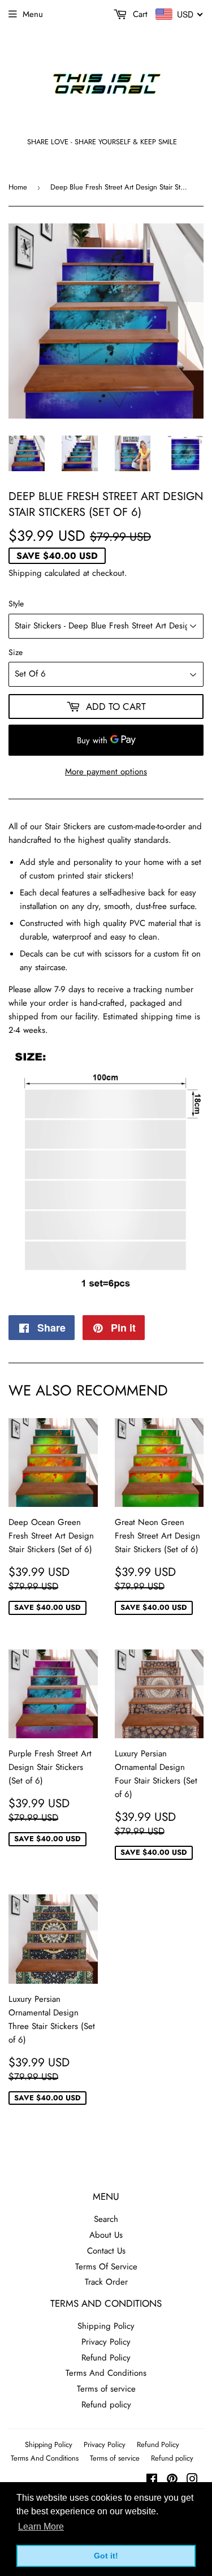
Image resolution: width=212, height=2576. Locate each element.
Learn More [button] (41, 2527)
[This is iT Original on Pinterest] (172, 2480)
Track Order (106, 2282)
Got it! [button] (106, 2556)
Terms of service (106, 2389)
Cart (139, 14)
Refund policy (106, 2405)
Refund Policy (106, 2358)
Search (106, 2219)
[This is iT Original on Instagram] (192, 2480)
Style (16, 604)
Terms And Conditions (106, 2373)
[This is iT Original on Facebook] (152, 2480)
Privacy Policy (106, 2342)
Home (18, 187)
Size (16, 652)
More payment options (106, 772)
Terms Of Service (106, 2267)
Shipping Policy (106, 2326)
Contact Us (106, 2251)
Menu (33, 14)
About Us (106, 2235)
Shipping (25, 573)
